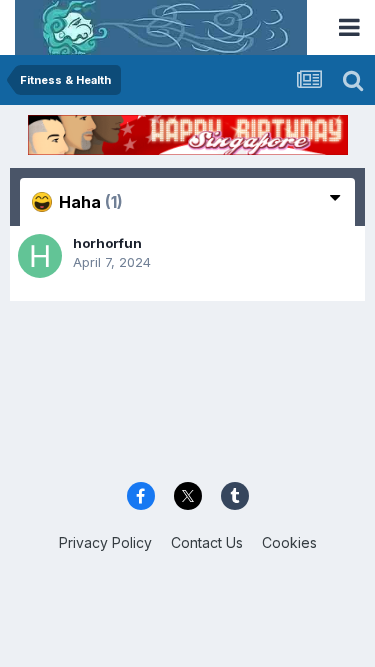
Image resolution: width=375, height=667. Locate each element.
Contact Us (207, 542)
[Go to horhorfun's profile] (40, 256)
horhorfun (107, 243)
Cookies (289, 542)
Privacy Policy (105, 542)
